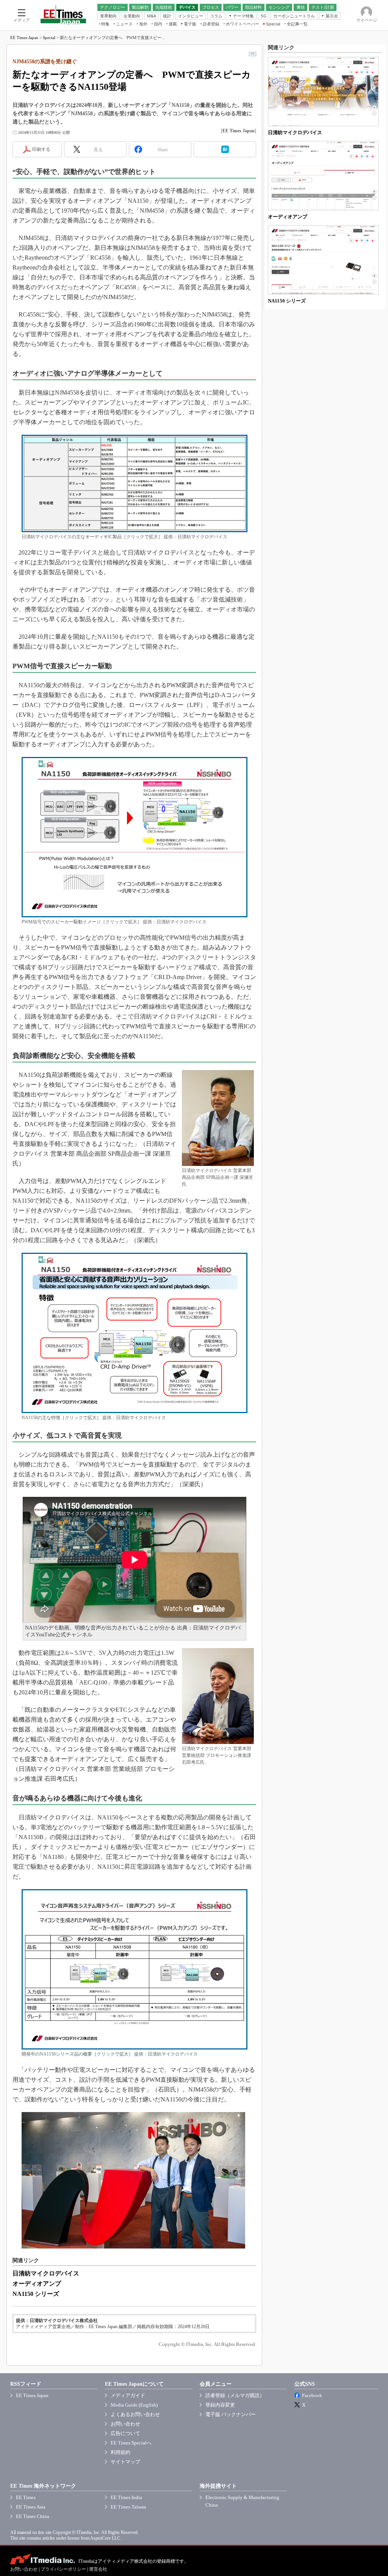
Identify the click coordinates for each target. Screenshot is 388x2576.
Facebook (312, 2395)
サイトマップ (125, 2462)
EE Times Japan (24, 38)
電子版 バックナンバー (231, 2414)
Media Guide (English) (134, 2405)
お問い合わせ (125, 2424)
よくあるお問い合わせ (135, 2414)
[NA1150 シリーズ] (323, 260)
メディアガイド (128, 2395)
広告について (125, 2433)
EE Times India (126, 2497)
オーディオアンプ (37, 2284)
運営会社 (98, 2569)
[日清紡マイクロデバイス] (323, 92)
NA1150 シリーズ (36, 2294)
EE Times (26, 2497)
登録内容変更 (220, 2405)
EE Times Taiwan (128, 2507)
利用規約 (120, 2452)
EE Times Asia (31, 2507)
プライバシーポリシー (63, 2569)
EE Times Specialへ (131, 2443)
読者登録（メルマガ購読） (235, 2395)
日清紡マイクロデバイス (46, 2273)
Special (49, 38)
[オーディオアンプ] (323, 176)
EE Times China (33, 2516)
